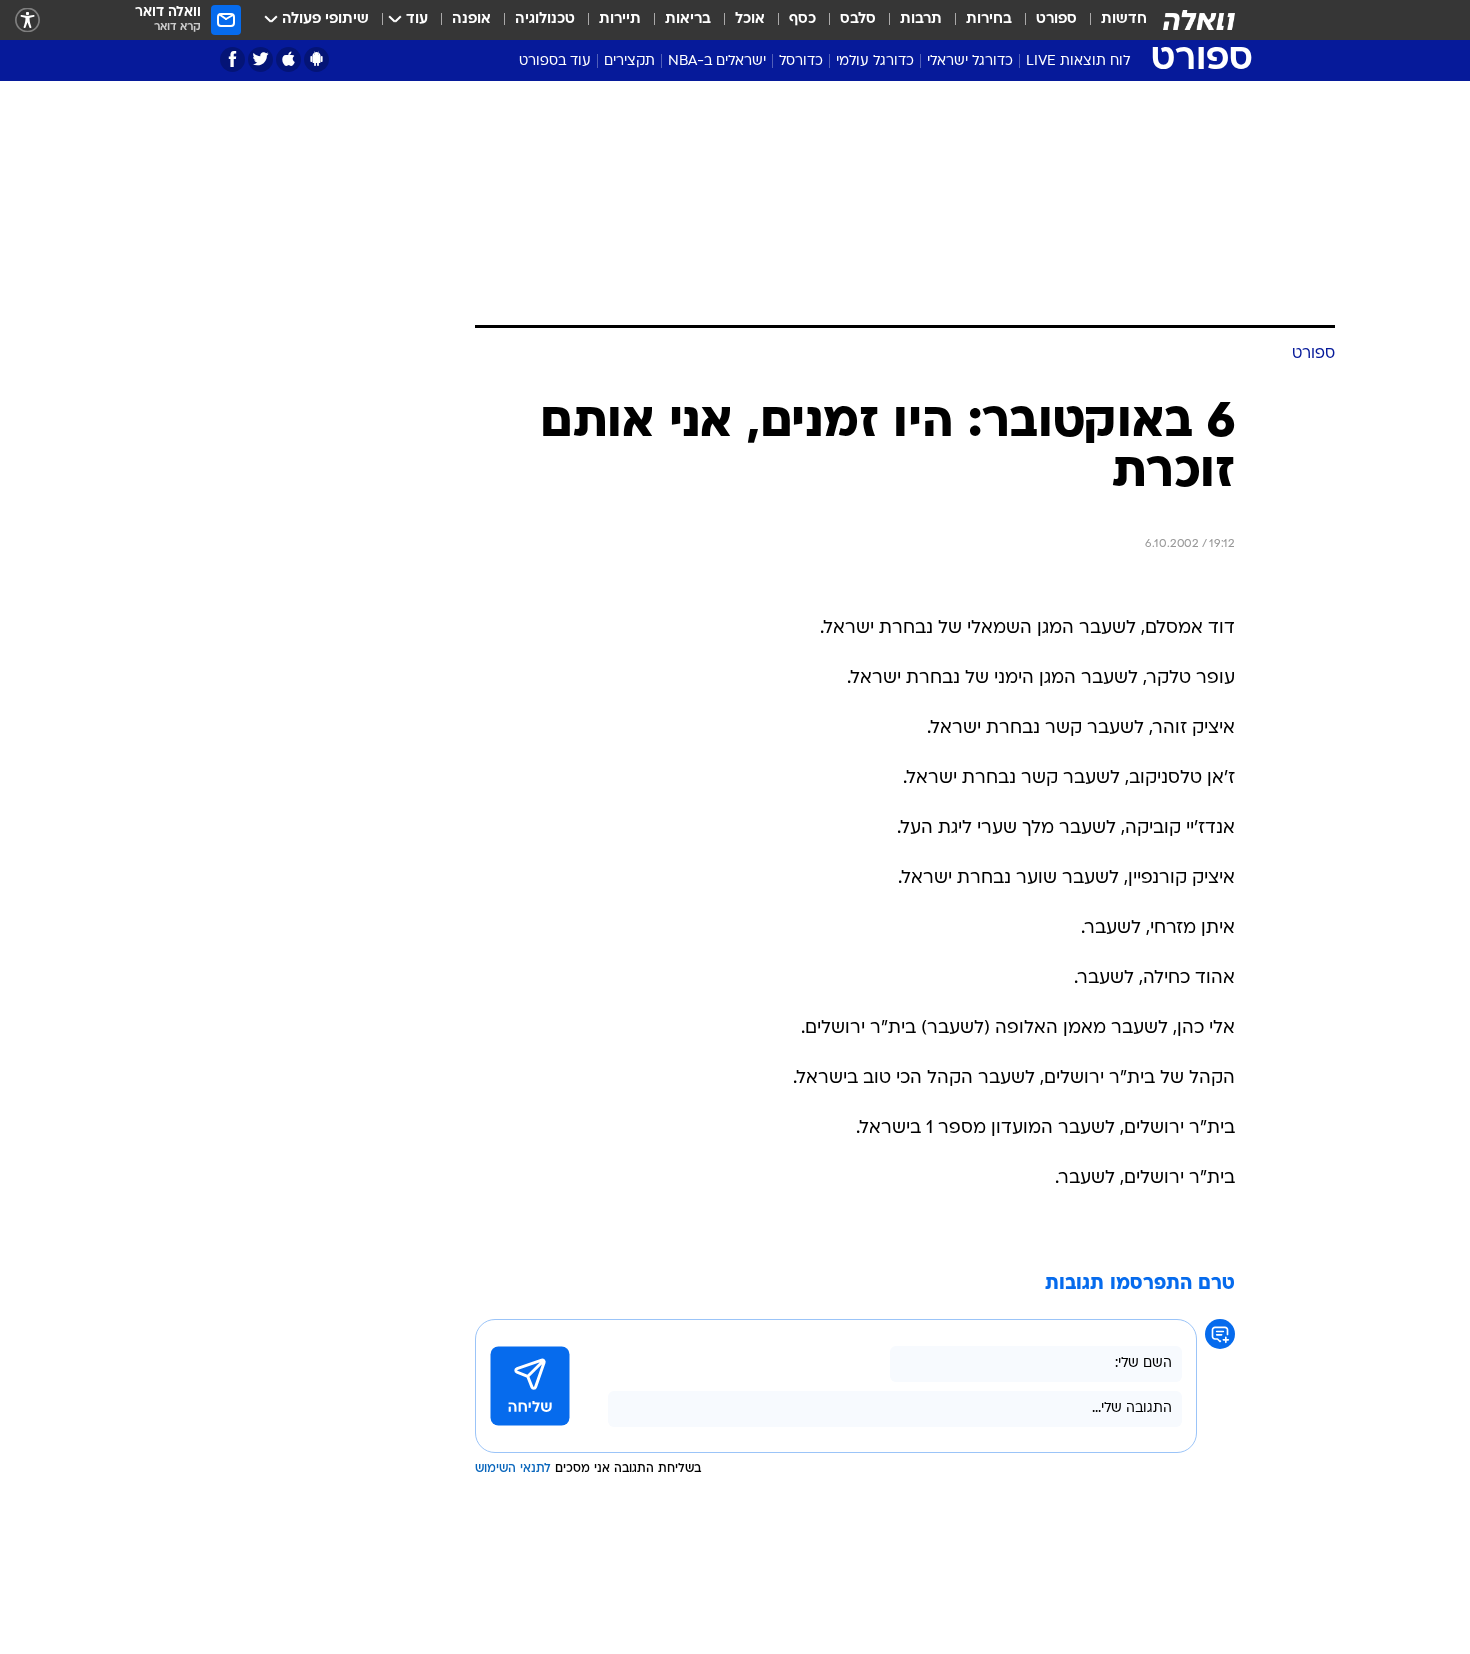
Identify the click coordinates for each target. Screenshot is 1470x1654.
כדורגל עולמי (875, 61)
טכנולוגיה (545, 19)
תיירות (620, 19)
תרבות (921, 19)
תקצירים (629, 61)
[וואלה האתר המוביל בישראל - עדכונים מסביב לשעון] (1199, 20)
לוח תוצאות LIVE (1078, 61)
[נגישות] (27, 20)
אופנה (471, 19)
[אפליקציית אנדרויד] (316, 59)
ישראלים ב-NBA (717, 61)
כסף (802, 19)
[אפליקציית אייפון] (288, 59)
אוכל (750, 19)
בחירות (989, 19)
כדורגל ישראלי (970, 61)
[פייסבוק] (232, 59)
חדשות (1124, 19)
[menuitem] (1112, 20)
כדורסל (801, 61)
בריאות (688, 19)
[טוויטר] (260, 59)
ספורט (1056, 19)
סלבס (858, 19)
